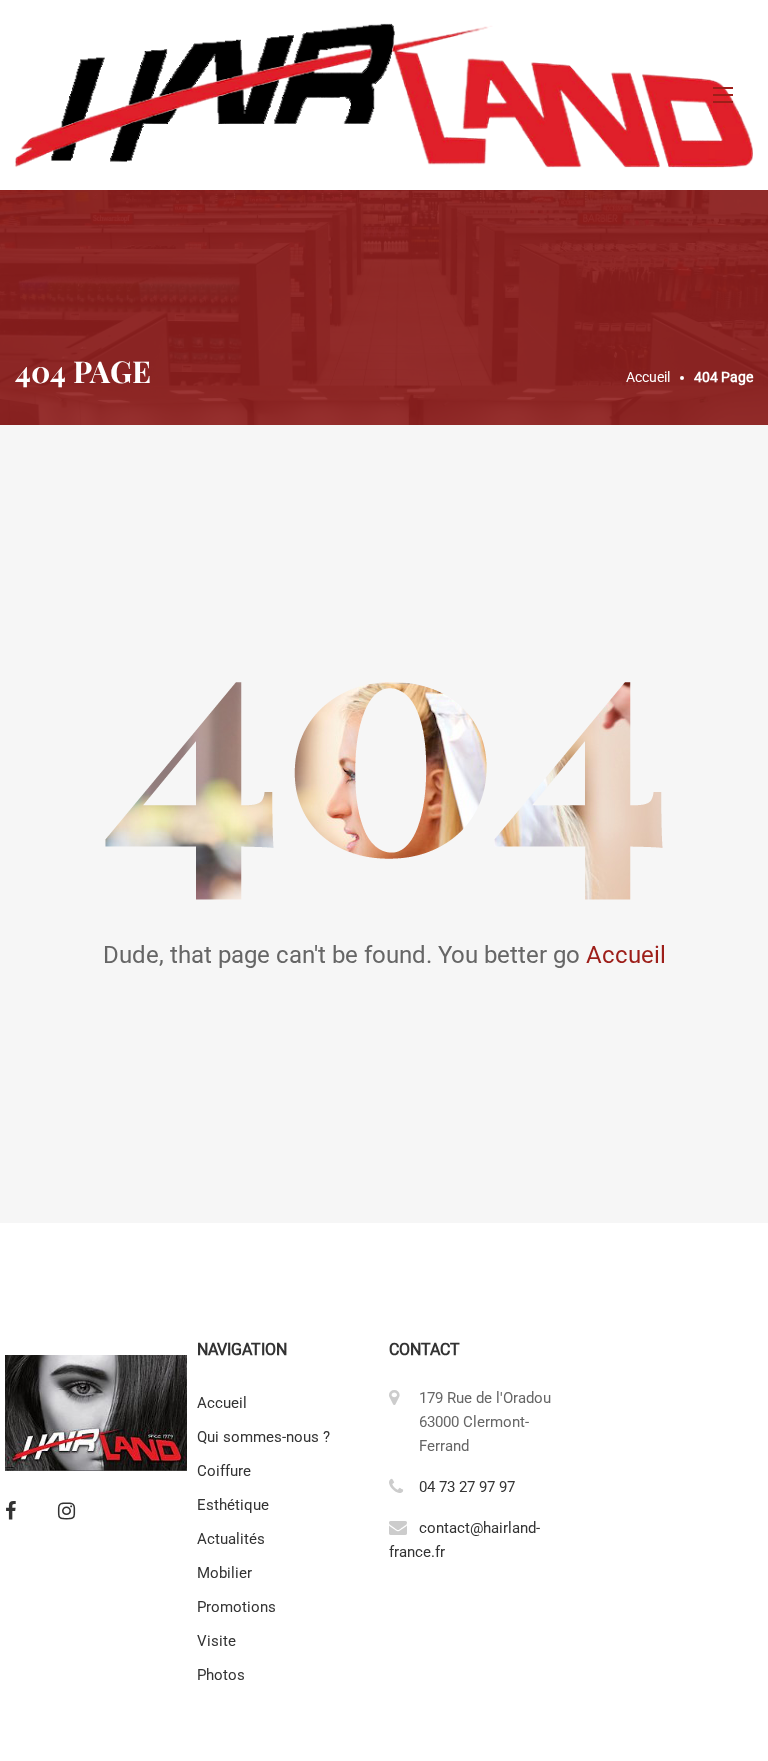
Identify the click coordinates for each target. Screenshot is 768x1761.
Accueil (626, 955)
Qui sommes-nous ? (263, 1437)
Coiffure (224, 1471)
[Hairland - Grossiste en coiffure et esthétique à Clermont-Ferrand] (384, 95)
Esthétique (233, 1505)
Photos (221, 1675)
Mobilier (224, 1573)
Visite (216, 1641)
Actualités (231, 1539)
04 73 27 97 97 (467, 1487)
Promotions (236, 1607)
